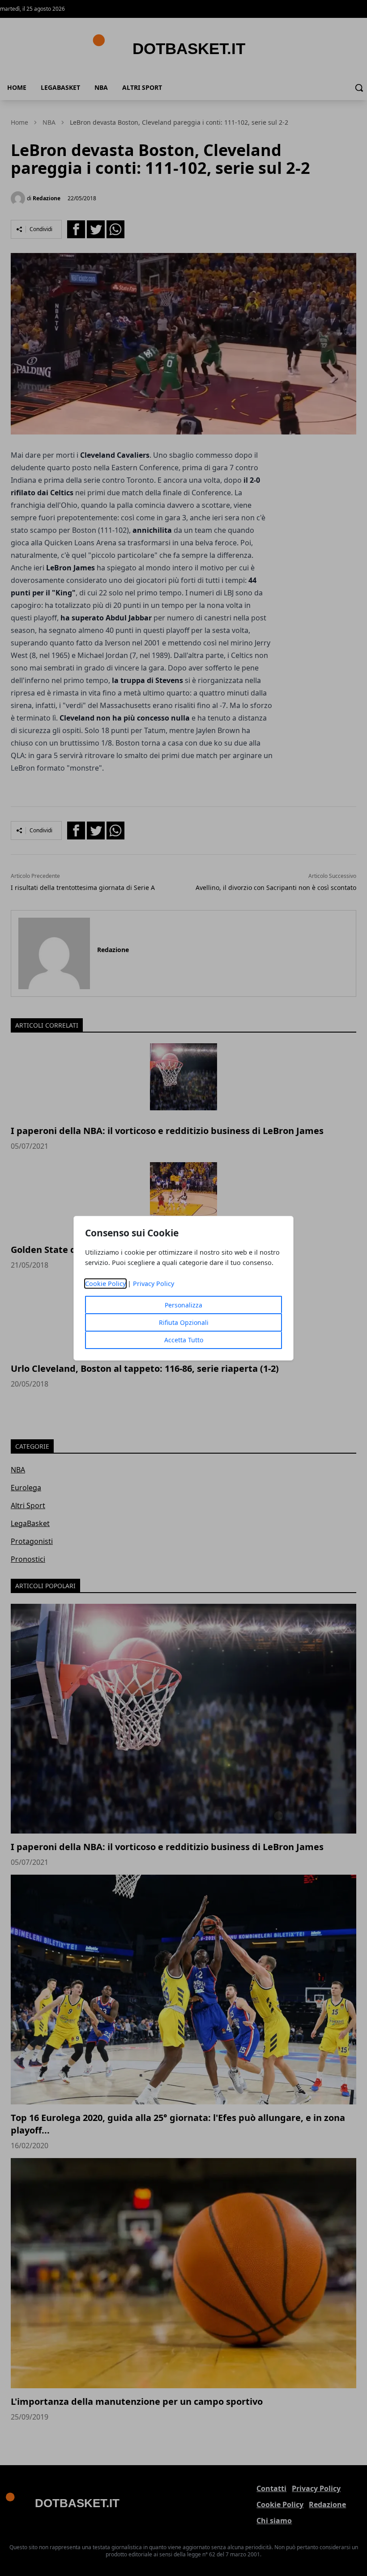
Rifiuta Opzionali (184, 1322)
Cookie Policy (105, 1284)
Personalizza (183, 1305)
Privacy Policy (154, 1284)
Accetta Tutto (184, 1340)
